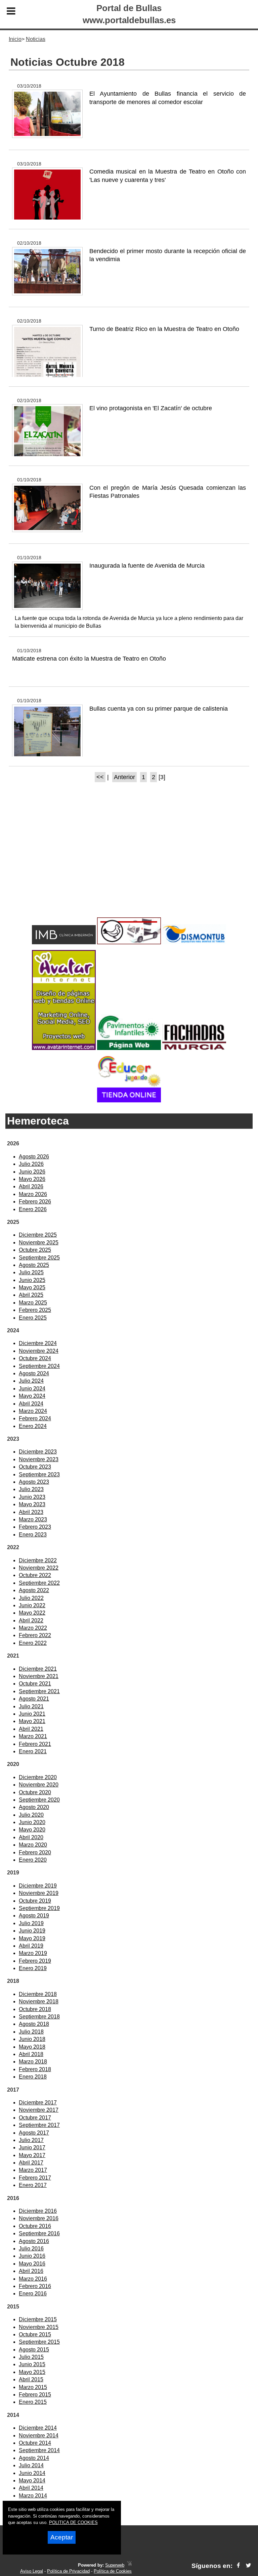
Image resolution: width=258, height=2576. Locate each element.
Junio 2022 (32, 1605)
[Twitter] (248, 2566)
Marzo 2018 (33, 2062)
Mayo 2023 (32, 1504)
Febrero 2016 (35, 2286)
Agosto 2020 (34, 1807)
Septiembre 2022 (39, 1583)
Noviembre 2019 (39, 1893)
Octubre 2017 (35, 2118)
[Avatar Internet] (64, 1048)
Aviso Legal (32, 2571)
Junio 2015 (32, 2364)
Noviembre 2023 (39, 1459)
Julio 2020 (31, 1815)
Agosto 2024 (34, 1373)
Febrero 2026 (35, 1202)
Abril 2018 (31, 2054)
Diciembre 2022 (38, 1560)
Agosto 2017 (34, 2133)
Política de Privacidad (68, 2571)
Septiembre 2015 (39, 2342)
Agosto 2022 (34, 1590)
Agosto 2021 (34, 1699)
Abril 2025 (31, 1295)
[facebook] (238, 2566)
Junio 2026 (32, 1172)
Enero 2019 (33, 1968)
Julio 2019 (31, 1923)
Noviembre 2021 (39, 1676)
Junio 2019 (32, 1931)
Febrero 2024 (35, 1418)
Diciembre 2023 (38, 1452)
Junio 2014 (32, 2473)
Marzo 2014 (33, 2496)
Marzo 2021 (33, 1736)
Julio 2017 (31, 2140)
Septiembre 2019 (39, 1908)
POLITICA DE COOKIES (73, 2522)
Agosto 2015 (34, 2350)
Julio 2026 (31, 1164)
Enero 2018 (33, 2077)
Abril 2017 (31, 2163)
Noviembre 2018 (39, 2001)
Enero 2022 (33, 1643)
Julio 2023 (31, 1489)
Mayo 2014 (32, 2480)
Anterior (124, 777)
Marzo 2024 (33, 1411)
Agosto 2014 (34, 2458)
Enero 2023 (33, 1535)
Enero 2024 (33, 1426)
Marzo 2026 (33, 1194)
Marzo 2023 (33, 1519)
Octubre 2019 (35, 1901)
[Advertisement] (129, 862)
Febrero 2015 (35, 2395)
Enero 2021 (33, 1751)
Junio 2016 (32, 2256)
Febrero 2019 (35, 1961)
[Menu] (11, 12)
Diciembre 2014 (38, 2428)
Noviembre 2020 (39, 1785)
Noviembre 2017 (39, 2110)
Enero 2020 (33, 1860)
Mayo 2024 (32, 1396)
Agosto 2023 (34, 1482)
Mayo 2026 (32, 1179)
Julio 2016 (31, 2249)
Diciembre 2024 (38, 1343)
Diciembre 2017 (38, 2103)
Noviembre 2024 (39, 1351)
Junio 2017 (32, 2148)
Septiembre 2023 (39, 1474)
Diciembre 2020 (38, 1777)
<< (100, 777)
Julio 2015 (31, 2357)
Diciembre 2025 (38, 1235)
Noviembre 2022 (39, 1568)
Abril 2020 (31, 1837)
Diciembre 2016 (38, 2211)
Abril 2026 (31, 1186)
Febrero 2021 (35, 1744)
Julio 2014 (31, 2465)
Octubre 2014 (35, 2443)
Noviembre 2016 (39, 2218)
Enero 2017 (33, 2185)
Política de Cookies (113, 2571)
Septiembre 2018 (39, 2017)
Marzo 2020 (33, 1845)
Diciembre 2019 (38, 1886)
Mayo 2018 (32, 2047)
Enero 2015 (33, 2402)
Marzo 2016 (33, 2279)
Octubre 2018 (35, 2009)
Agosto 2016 (34, 2241)
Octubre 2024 (35, 1358)
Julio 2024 (31, 1381)
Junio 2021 (32, 1714)
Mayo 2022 (32, 1613)
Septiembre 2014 (39, 2450)
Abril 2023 (31, 1512)
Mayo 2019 (32, 1938)
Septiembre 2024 (39, 1366)
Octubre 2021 (35, 1684)
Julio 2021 (31, 1706)
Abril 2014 (31, 2488)
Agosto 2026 (34, 1157)
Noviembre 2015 (39, 2327)
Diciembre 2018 (38, 1994)
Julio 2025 (31, 1272)
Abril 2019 (31, 1946)
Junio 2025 (32, 1280)
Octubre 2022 (35, 1575)
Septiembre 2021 (39, 1691)
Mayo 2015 (32, 2372)
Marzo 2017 (33, 2170)
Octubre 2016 (35, 2226)
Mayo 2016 (32, 2264)
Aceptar (62, 2537)
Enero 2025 (33, 1318)
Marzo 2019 (33, 1953)
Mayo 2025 (32, 1287)
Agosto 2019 (34, 1916)
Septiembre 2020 (39, 1800)
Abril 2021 (31, 1729)
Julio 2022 (31, 1598)
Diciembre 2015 (38, 2319)
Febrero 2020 (35, 1852)
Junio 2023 (32, 1497)
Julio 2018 (31, 2032)
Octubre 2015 (35, 2334)
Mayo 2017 (32, 2155)
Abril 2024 (31, 1404)
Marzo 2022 (33, 1628)
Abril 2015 (31, 2379)
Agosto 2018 (34, 2024)
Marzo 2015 (33, 2387)
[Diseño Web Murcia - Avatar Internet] (129, 2565)
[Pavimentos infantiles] (129, 1048)
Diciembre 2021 (38, 1669)
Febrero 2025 (35, 1310)
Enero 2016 (33, 2294)
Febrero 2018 (35, 2069)
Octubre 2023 (35, 1467)
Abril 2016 (31, 2271)
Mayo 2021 (32, 1721)
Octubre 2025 (35, 1250)
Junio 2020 (32, 1822)
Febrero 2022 (35, 1635)
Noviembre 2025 (39, 1243)
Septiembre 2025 (39, 1258)
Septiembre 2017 (39, 2125)
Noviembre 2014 (39, 2436)
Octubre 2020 (35, 1792)
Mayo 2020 (32, 1830)
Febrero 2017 (35, 2178)
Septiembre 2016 (39, 2233)
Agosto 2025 (34, 1265)
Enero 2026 (33, 1209)
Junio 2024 (32, 1389)
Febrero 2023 (35, 1527)
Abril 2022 (31, 1620)
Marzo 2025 (33, 1303)
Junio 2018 (32, 2039)
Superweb (115, 2565)
